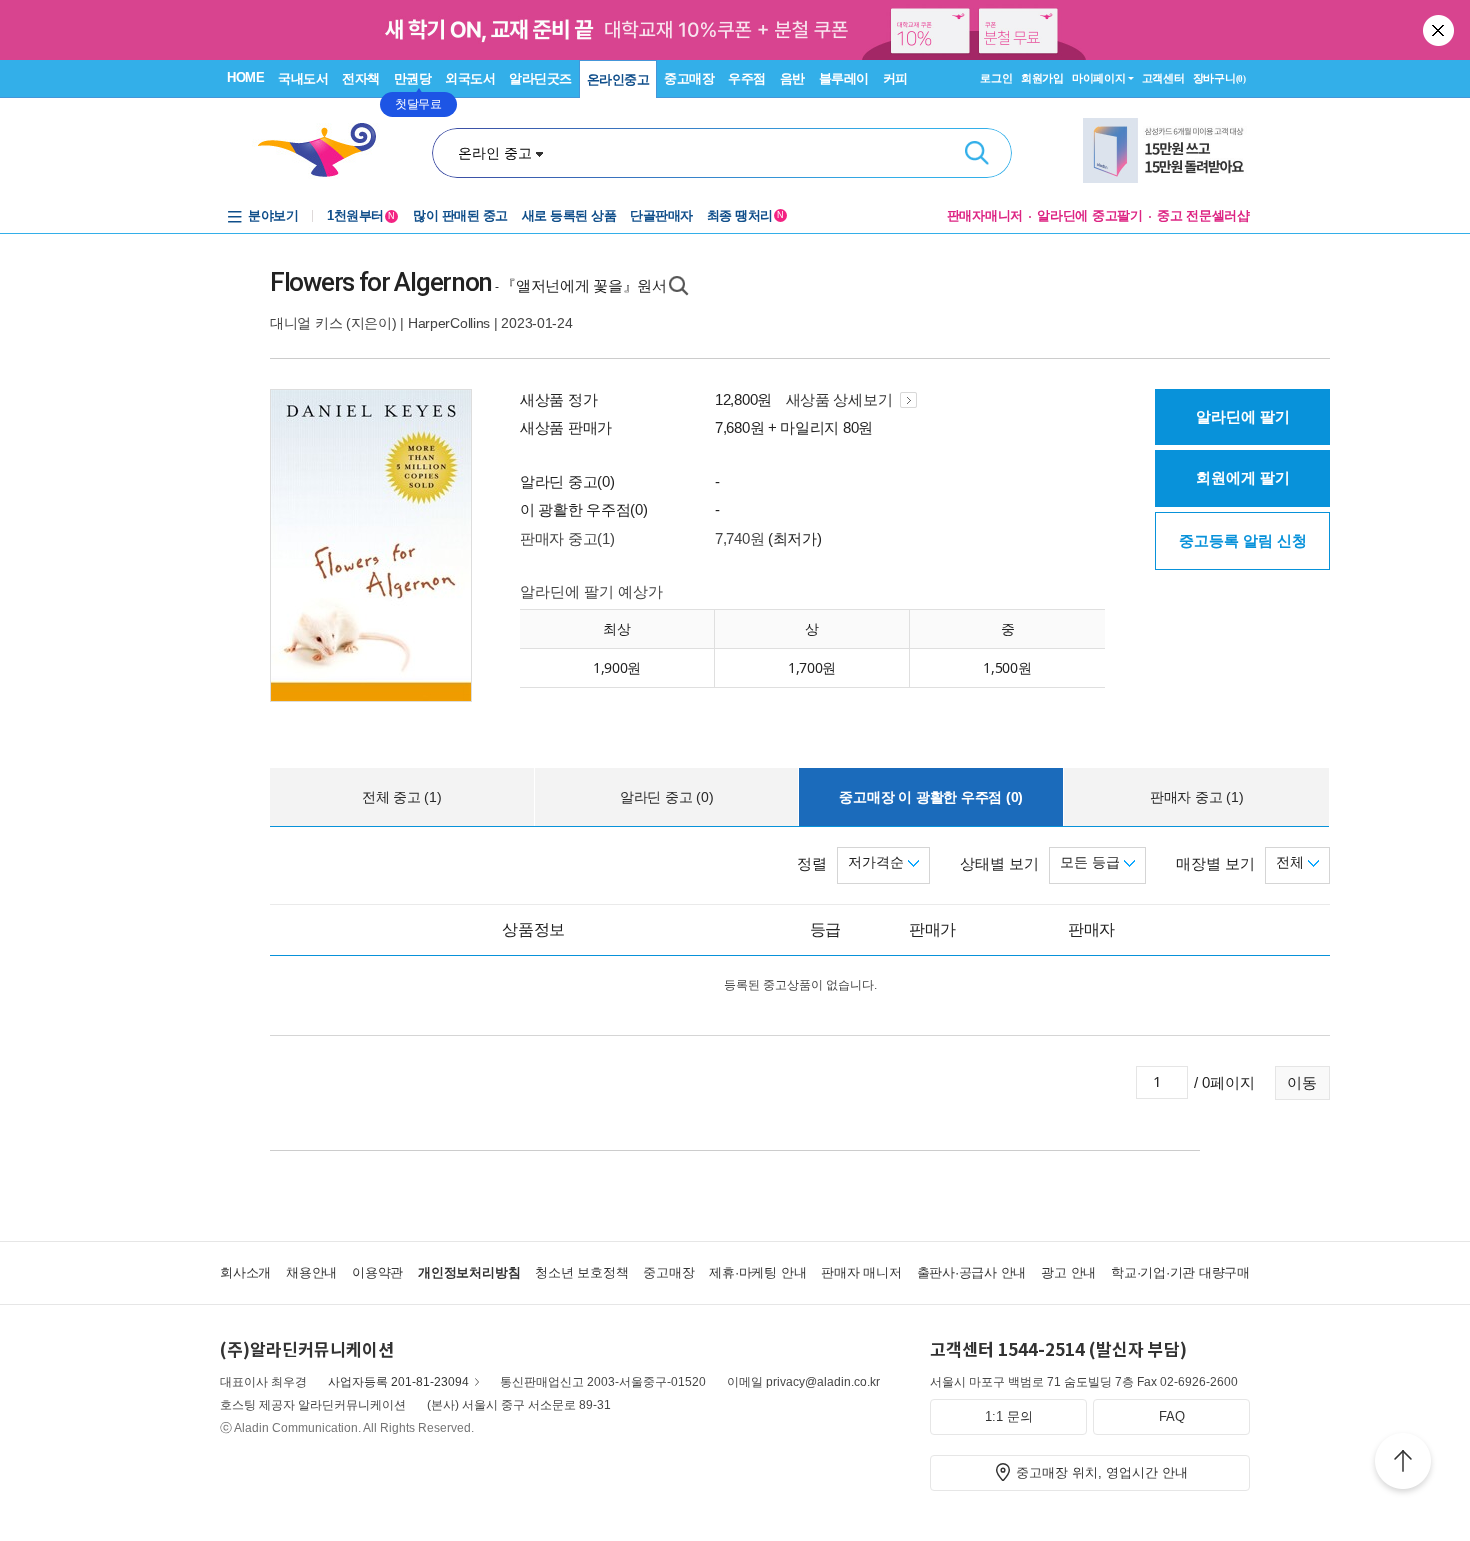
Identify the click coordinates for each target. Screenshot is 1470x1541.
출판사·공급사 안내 (972, 1272)
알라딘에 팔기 (1243, 416)
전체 (1292, 862)
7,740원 (739, 538)
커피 (895, 78)
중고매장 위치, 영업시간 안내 (1102, 1472)
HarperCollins (449, 323)
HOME (245, 77)
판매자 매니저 (861, 1272)
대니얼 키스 (306, 323)
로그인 (996, 78)
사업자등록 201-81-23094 (398, 1382)
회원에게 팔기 (1243, 477)
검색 (977, 153)
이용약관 (377, 1272)
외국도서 (470, 78)
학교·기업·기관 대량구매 (1180, 1272)
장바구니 (1219, 78)
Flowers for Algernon (381, 282)
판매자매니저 (985, 215)
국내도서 (303, 78)
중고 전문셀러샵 (1203, 215)
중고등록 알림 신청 (1243, 540)
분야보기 (273, 215)
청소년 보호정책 (581, 1272)
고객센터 (1163, 78)
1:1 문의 (1009, 1416)
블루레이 (844, 78)
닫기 (1440, 30)
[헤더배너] (1166, 150)
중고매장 (689, 78)
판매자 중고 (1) (1197, 797)
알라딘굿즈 (540, 78)
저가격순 (878, 862)
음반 (792, 78)
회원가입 (1042, 78)
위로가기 (1403, 1464)
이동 (1302, 1082)
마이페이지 (1099, 78)
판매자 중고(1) (567, 538)
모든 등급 (1092, 862)
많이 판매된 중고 (460, 215)
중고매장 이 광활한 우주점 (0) (931, 797)
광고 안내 (1068, 1272)
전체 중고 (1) (402, 797)
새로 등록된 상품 (569, 215)
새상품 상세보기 (841, 399)
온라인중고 (618, 79)
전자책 (361, 78)
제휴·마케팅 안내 (757, 1272)
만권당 (413, 78)
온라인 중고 (495, 153)
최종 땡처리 (745, 215)
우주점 (747, 78)
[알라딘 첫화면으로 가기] (326, 150)
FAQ (1172, 1416)
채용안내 (311, 1272)
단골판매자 (661, 215)
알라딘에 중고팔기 (1090, 215)
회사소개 (245, 1272)
